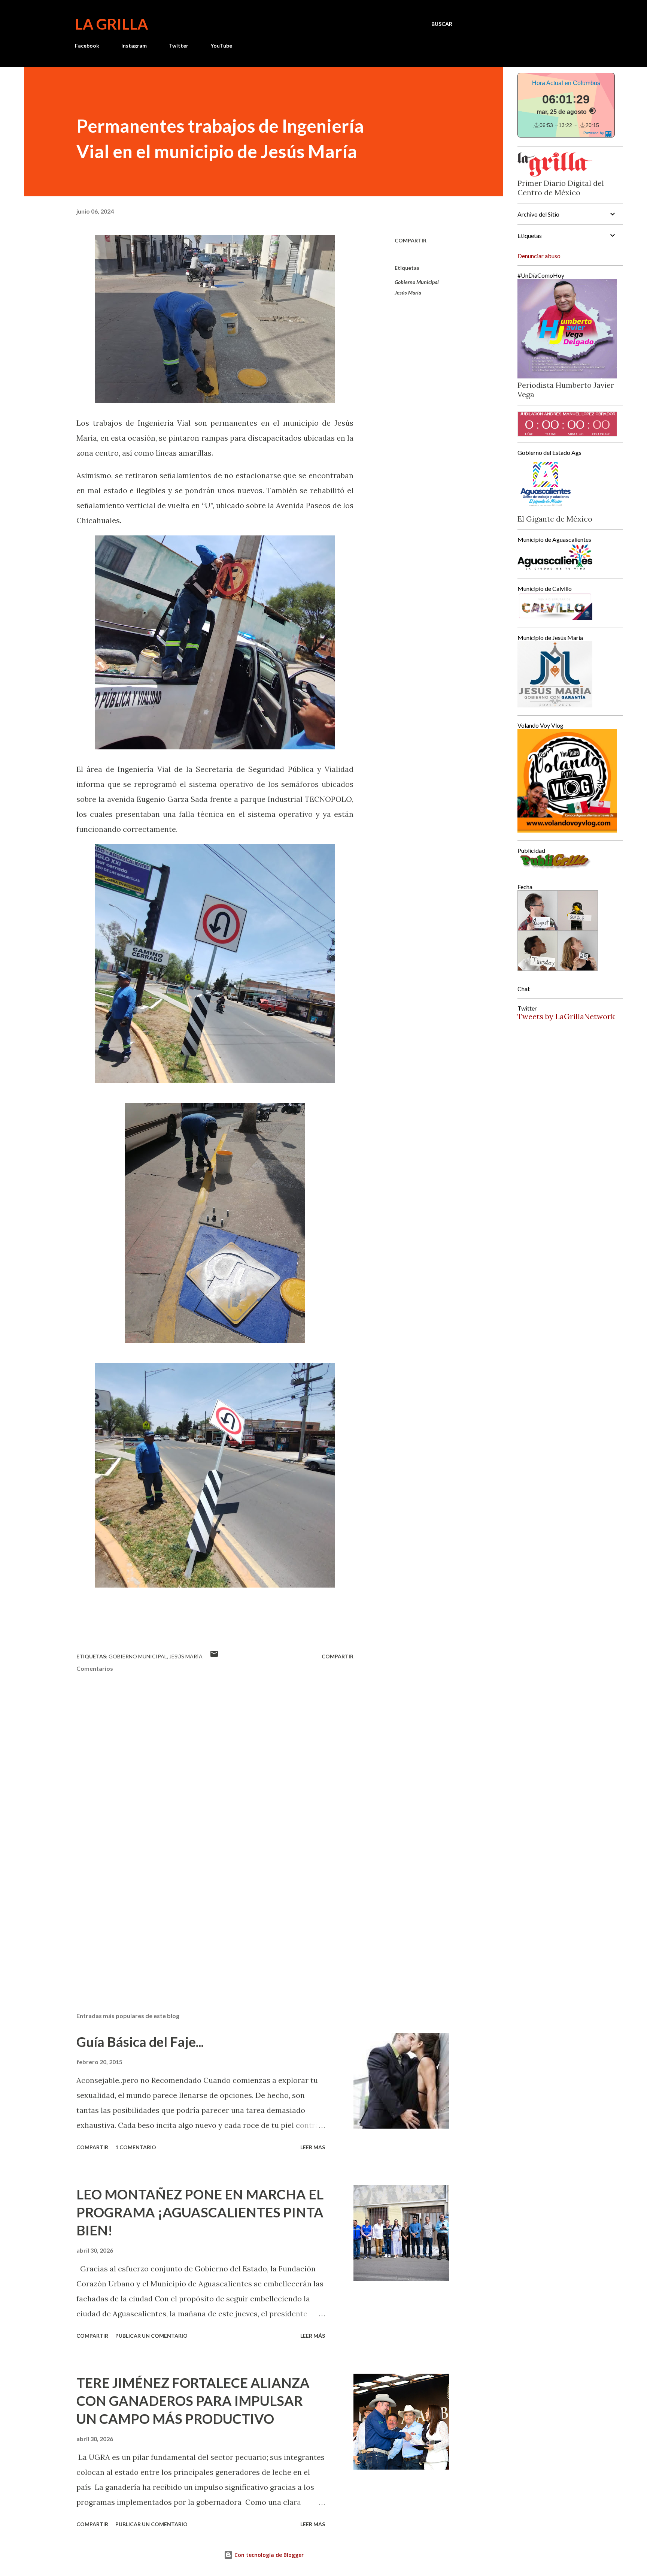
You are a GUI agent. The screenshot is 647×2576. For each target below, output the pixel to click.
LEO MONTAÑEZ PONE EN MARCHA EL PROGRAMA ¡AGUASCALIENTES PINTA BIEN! (200, 2212)
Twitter (179, 46)
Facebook (87, 46)
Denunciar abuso (539, 256)
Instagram (134, 46)
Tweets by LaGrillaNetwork (566, 1016)
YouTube (221, 46)
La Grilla (111, 24)
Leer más (313, 2147)
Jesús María (408, 292)
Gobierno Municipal (417, 282)
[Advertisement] (203, 1919)
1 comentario (136, 2147)
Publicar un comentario (151, 2336)
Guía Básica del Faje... (140, 2042)
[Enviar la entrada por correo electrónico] (214, 1656)
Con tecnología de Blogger (268, 2555)
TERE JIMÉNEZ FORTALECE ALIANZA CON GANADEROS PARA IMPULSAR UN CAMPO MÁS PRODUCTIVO (193, 2401)
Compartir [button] (411, 240)
